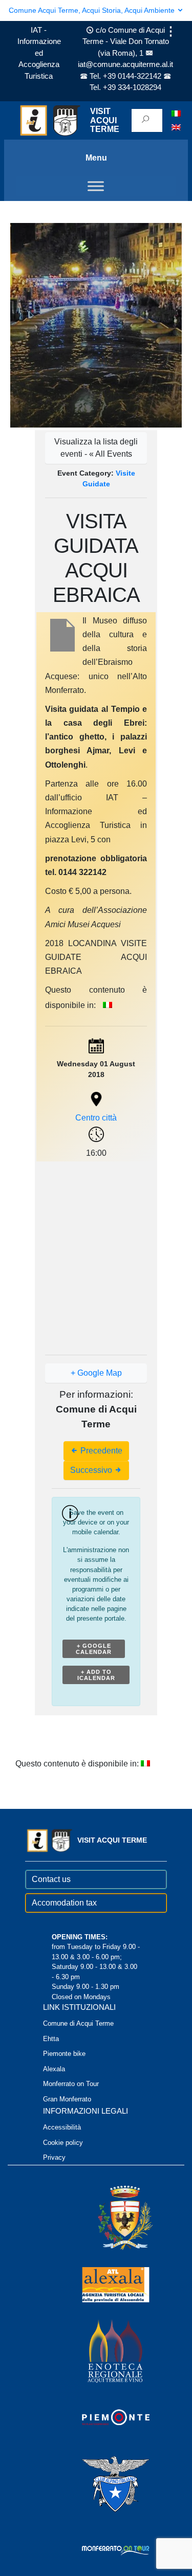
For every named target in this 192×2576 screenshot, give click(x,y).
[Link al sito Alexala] (102, 2284)
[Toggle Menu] (96, 186)
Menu (96, 158)
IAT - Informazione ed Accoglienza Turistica (39, 53)
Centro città (96, 1118)
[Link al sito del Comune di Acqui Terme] (111, 2217)
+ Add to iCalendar (96, 1675)
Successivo (92, 1470)
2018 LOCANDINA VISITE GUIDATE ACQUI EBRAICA (96, 957)
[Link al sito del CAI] (102, 2483)
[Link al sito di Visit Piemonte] (102, 2417)
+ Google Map (96, 1373)
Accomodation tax (64, 1903)
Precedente (100, 1451)
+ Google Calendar (94, 1649)
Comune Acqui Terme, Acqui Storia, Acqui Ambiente (93, 10)
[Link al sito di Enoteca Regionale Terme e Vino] (102, 2350)
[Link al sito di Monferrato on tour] (102, 2550)
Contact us (51, 1879)
